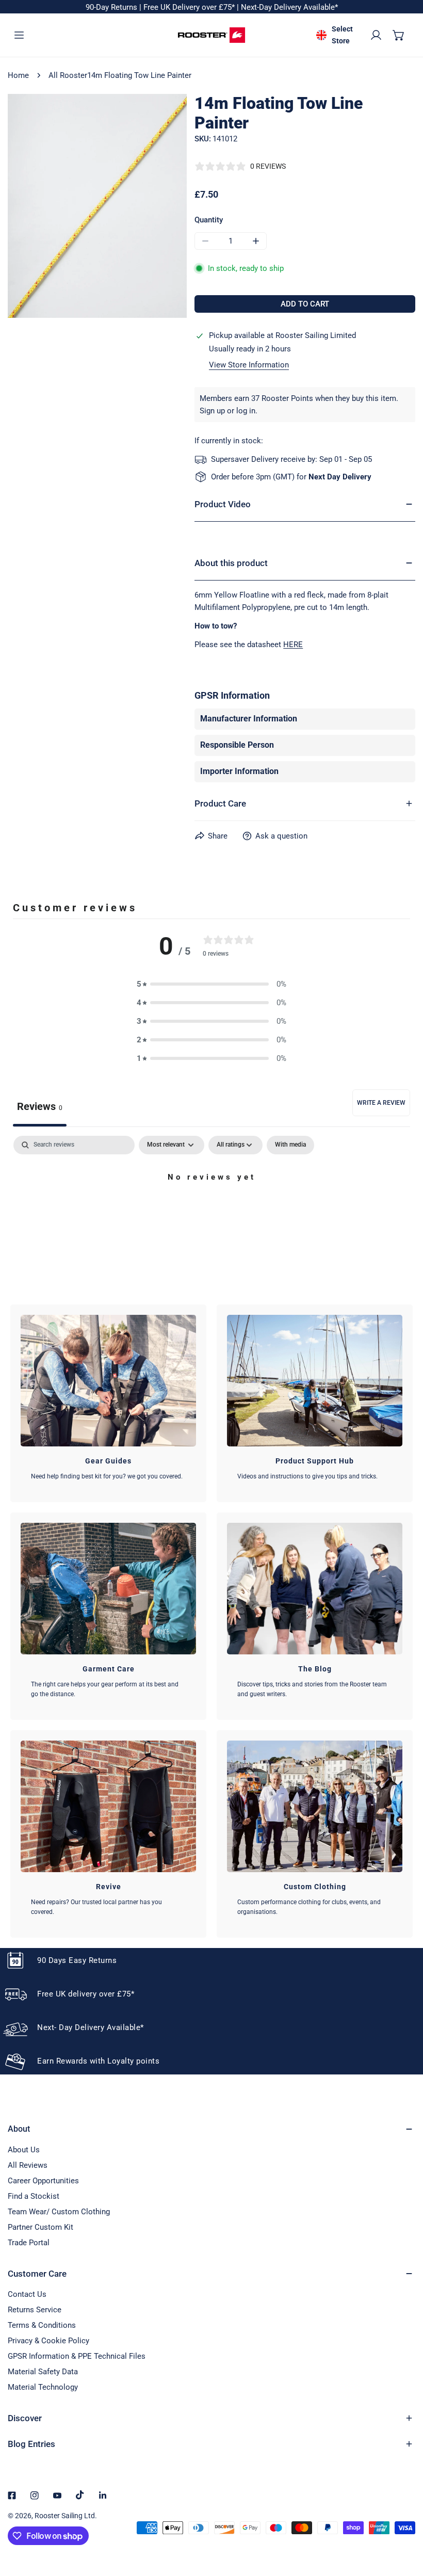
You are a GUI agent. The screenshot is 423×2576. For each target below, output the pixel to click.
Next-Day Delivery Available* (289, 7)
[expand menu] (19, 35)
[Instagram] (35, 2496)
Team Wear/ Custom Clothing (59, 2212)
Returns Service (35, 2310)
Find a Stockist (34, 2196)
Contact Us (27, 2294)
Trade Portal (29, 2243)
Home (18, 75)
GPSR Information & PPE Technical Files (77, 2356)
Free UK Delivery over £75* (190, 7)
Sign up (212, 411)
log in (246, 411)
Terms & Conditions (42, 2325)
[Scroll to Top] (404, 2521)
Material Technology (43, 2387)
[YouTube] (57, 2496)
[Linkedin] (103, 2496)
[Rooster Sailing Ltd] (211, 35)
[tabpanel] (211, 1212)
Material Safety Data (43, 2372)
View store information (249, 365)
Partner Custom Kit (40, 2227)
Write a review (381, 1103)
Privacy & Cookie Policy (48, 2341)
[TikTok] (80, 2495)
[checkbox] (290, 1145)
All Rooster (68, 75)
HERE (293, 645)
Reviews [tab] (40, 1106)
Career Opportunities (43, 2181)
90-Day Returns (112, 7)
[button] (399, 35)
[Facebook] (12, 2496)
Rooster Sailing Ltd (65, 2516)
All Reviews (28, 2165)
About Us (24, 2150)
